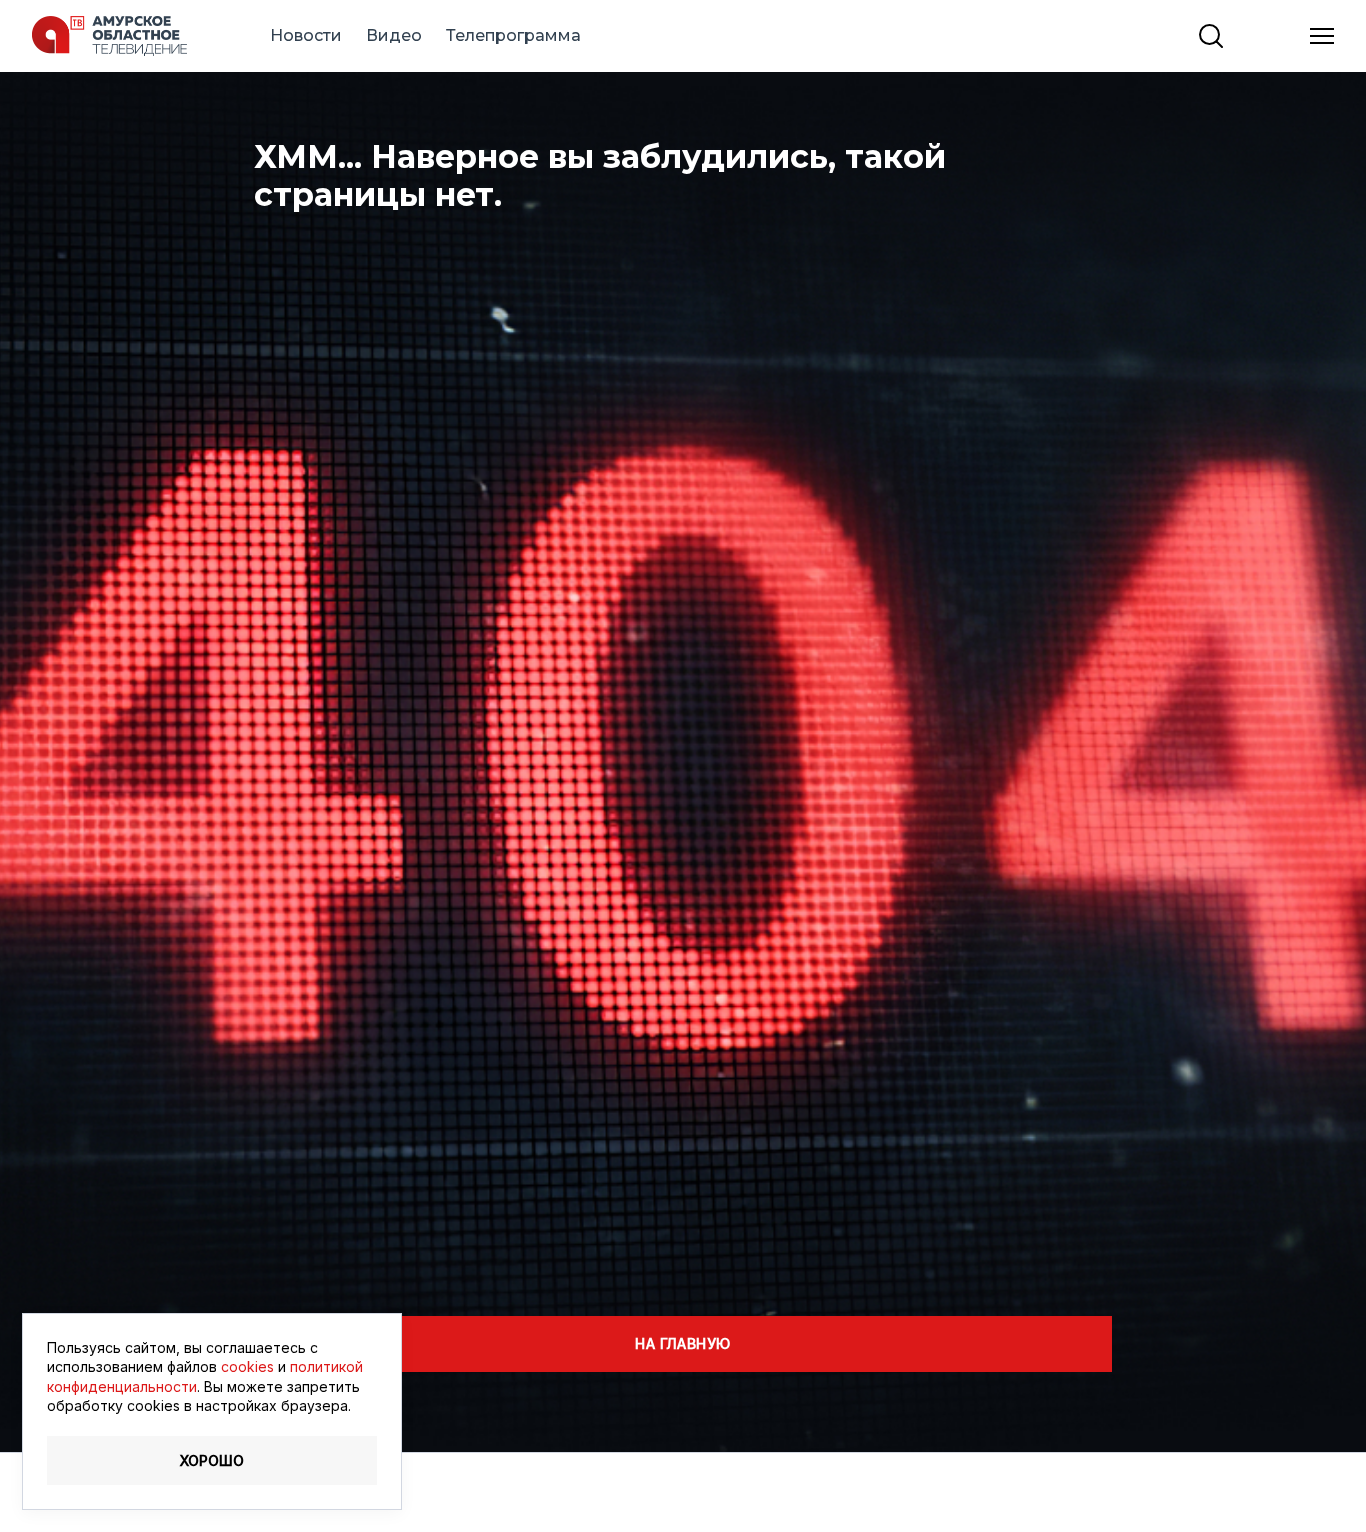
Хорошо (212, 1460)
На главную (682, 1343)
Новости (306, 35)
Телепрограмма (513, 35)
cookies (247, 1366)
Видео (394, 35)
